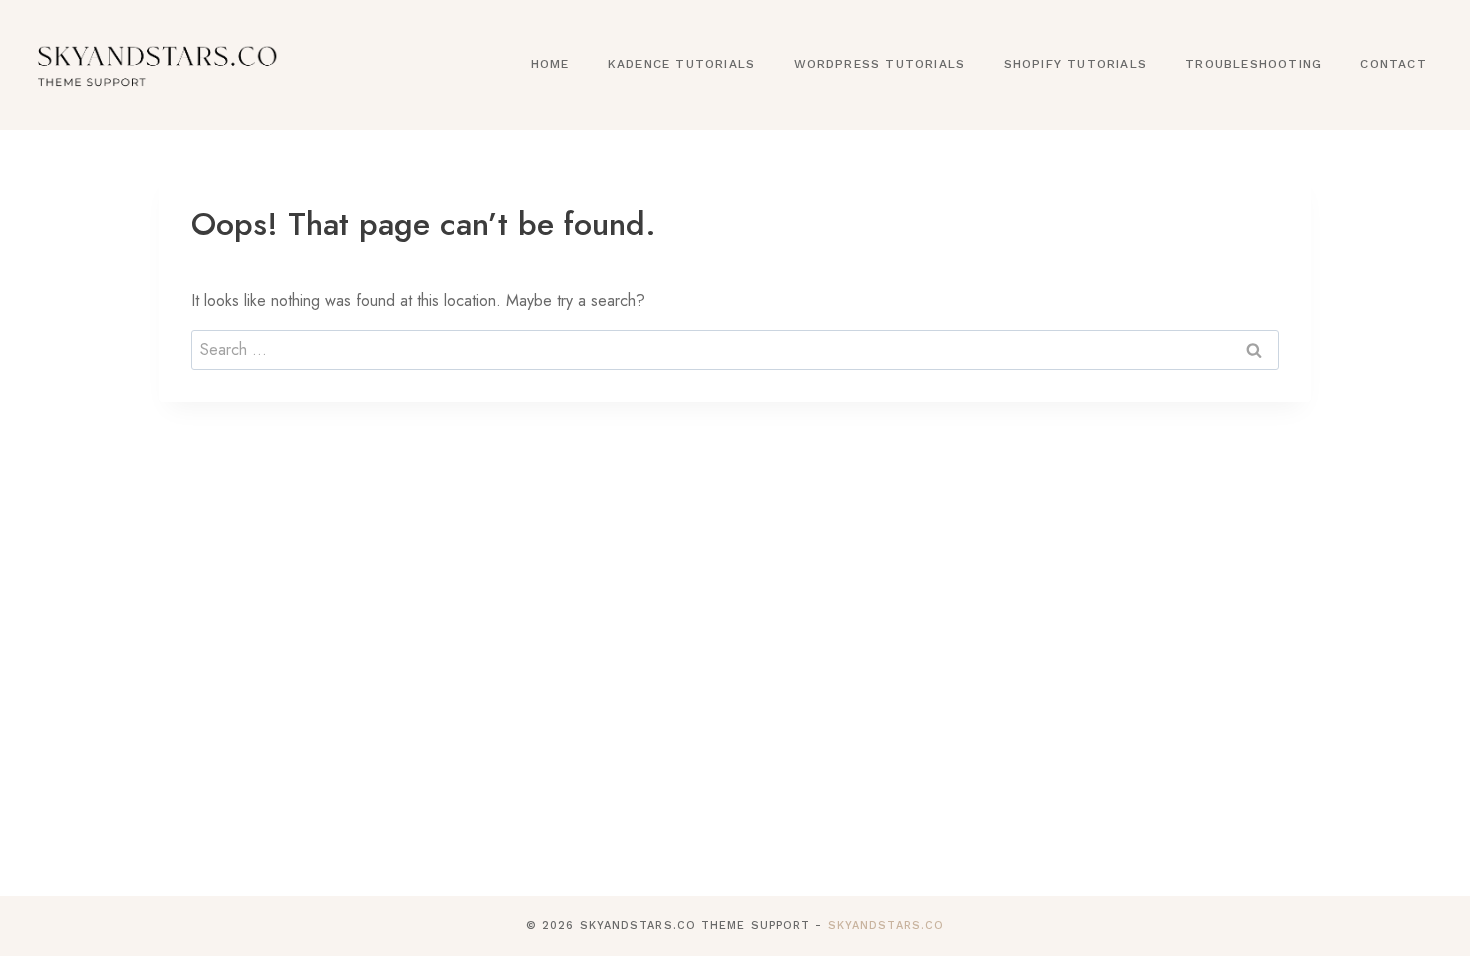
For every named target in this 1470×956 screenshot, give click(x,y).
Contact (1393, 64)
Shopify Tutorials (1075, 64)
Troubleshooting (1253, 64)
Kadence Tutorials (681, 64)
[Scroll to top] (1422, 938)
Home (550, 64)
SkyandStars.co (886, 925)
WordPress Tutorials (880, 64)
